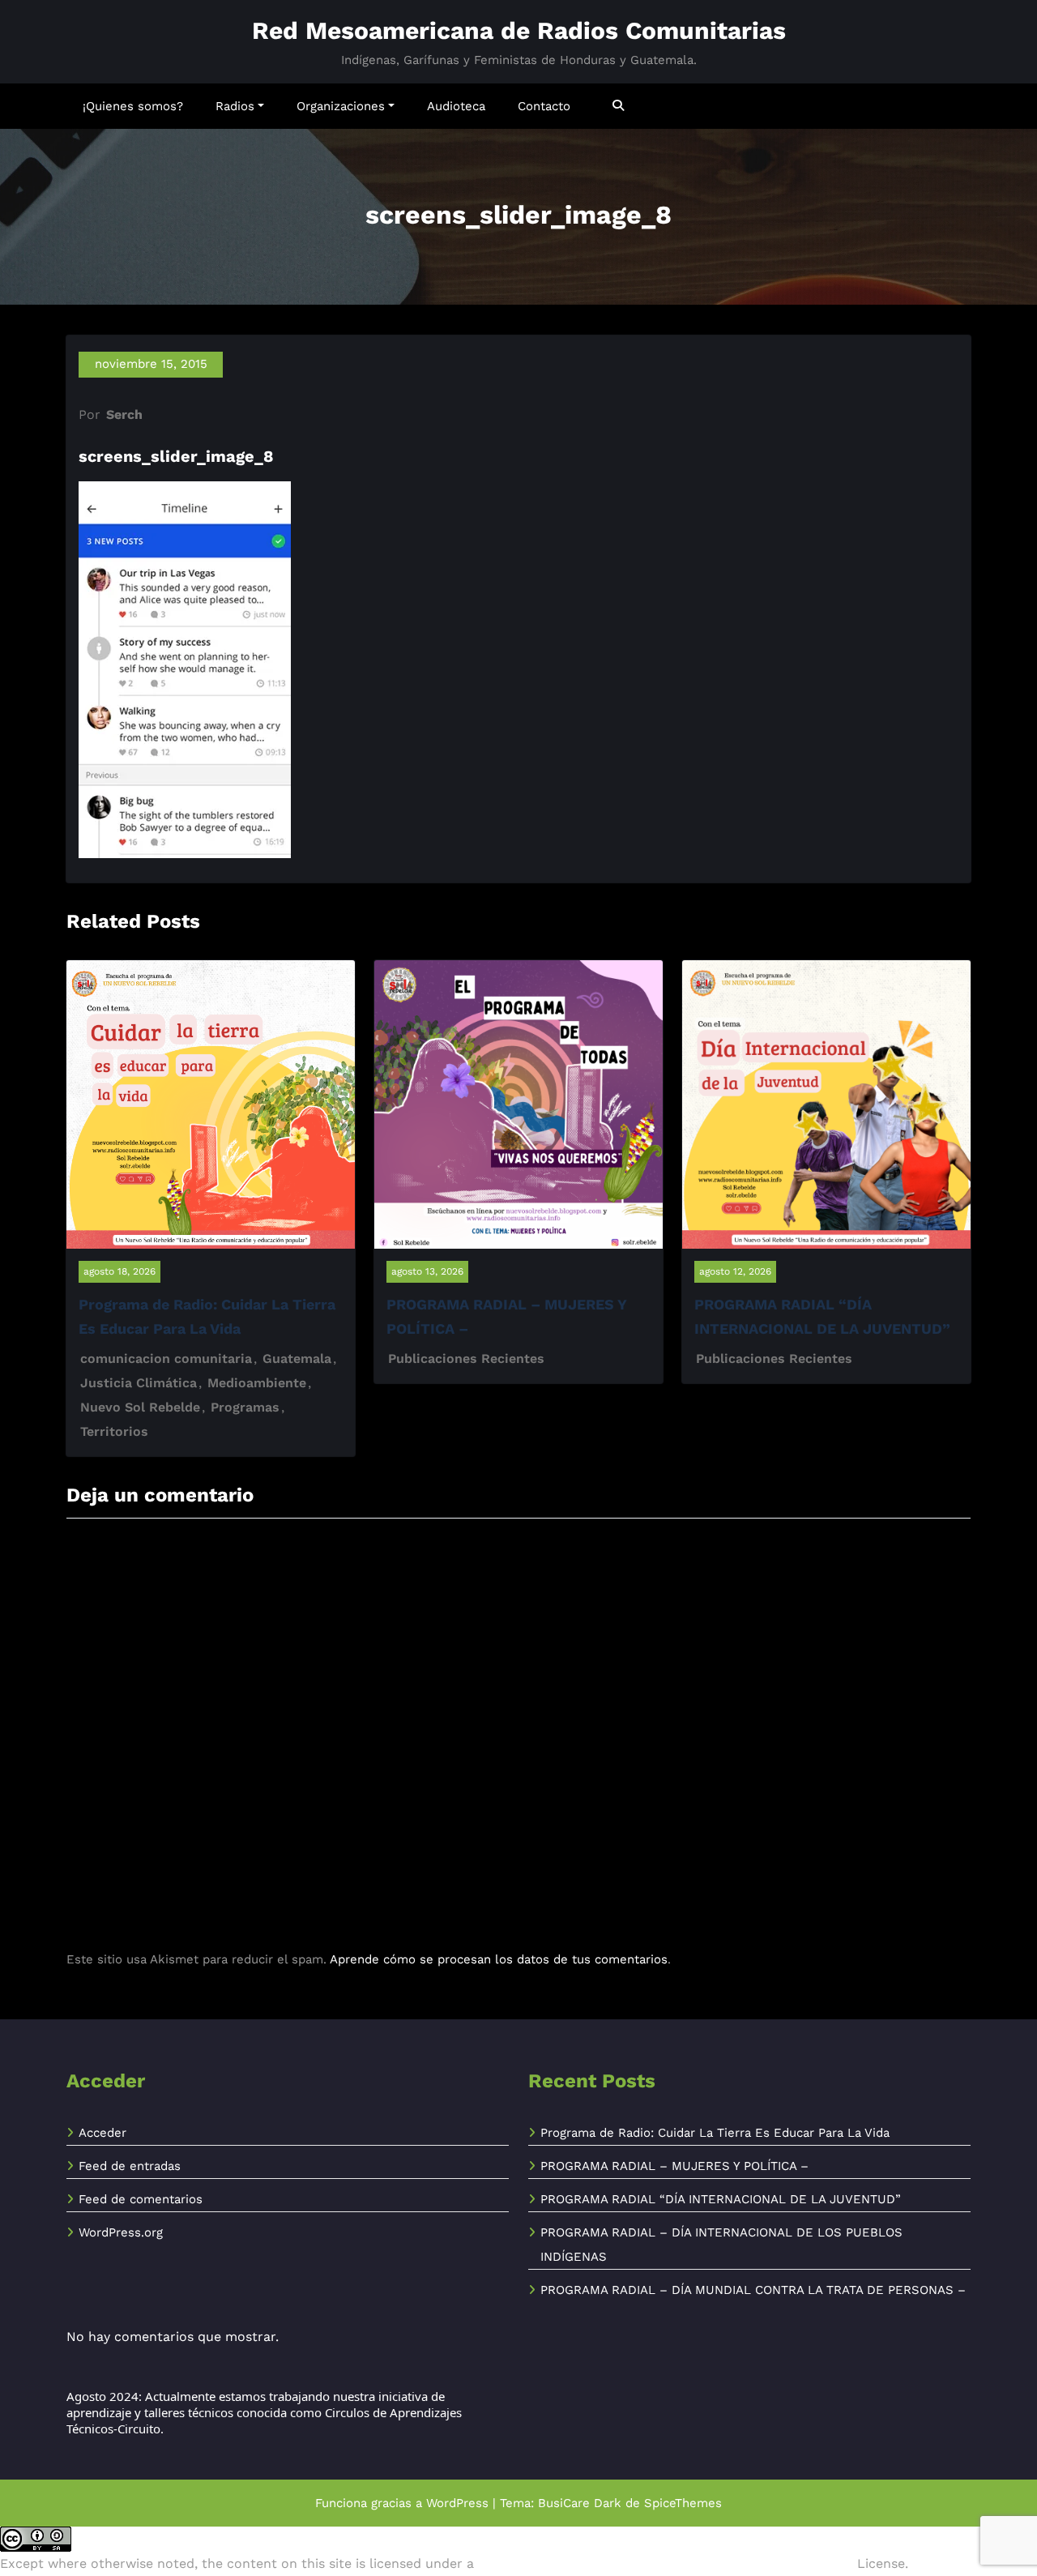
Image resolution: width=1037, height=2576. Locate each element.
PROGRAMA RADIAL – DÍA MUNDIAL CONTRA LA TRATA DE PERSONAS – (753, 2290)
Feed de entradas (130, 2166)
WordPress (457, 2503)
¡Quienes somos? (133, 106)
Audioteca (456, 106)
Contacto (544, 106)
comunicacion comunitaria (166, 1358)
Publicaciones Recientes (466, 1358)
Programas (245, 1407)
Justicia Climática (139, 1383)
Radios (235, 106)
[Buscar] (619, 106)
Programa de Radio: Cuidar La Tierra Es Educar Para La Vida (715, 2133)
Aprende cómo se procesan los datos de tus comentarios (499, 1959)
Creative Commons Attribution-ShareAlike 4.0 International (666, 2563)
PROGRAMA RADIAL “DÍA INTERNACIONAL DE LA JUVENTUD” (721, 2199)
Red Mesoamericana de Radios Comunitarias (519, 30)
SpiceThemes (683, 2503)
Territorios (114, 1431)
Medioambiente (257, 1383)
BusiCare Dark (580, 2503)
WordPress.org (121, 2232)
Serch (124, 414)
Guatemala (297, 1358)
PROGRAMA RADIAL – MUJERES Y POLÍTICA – (674, 2166)
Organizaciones (341, 106)
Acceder (102, 2133)
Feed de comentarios (141, 2199)
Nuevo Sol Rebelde (140, 1407)
